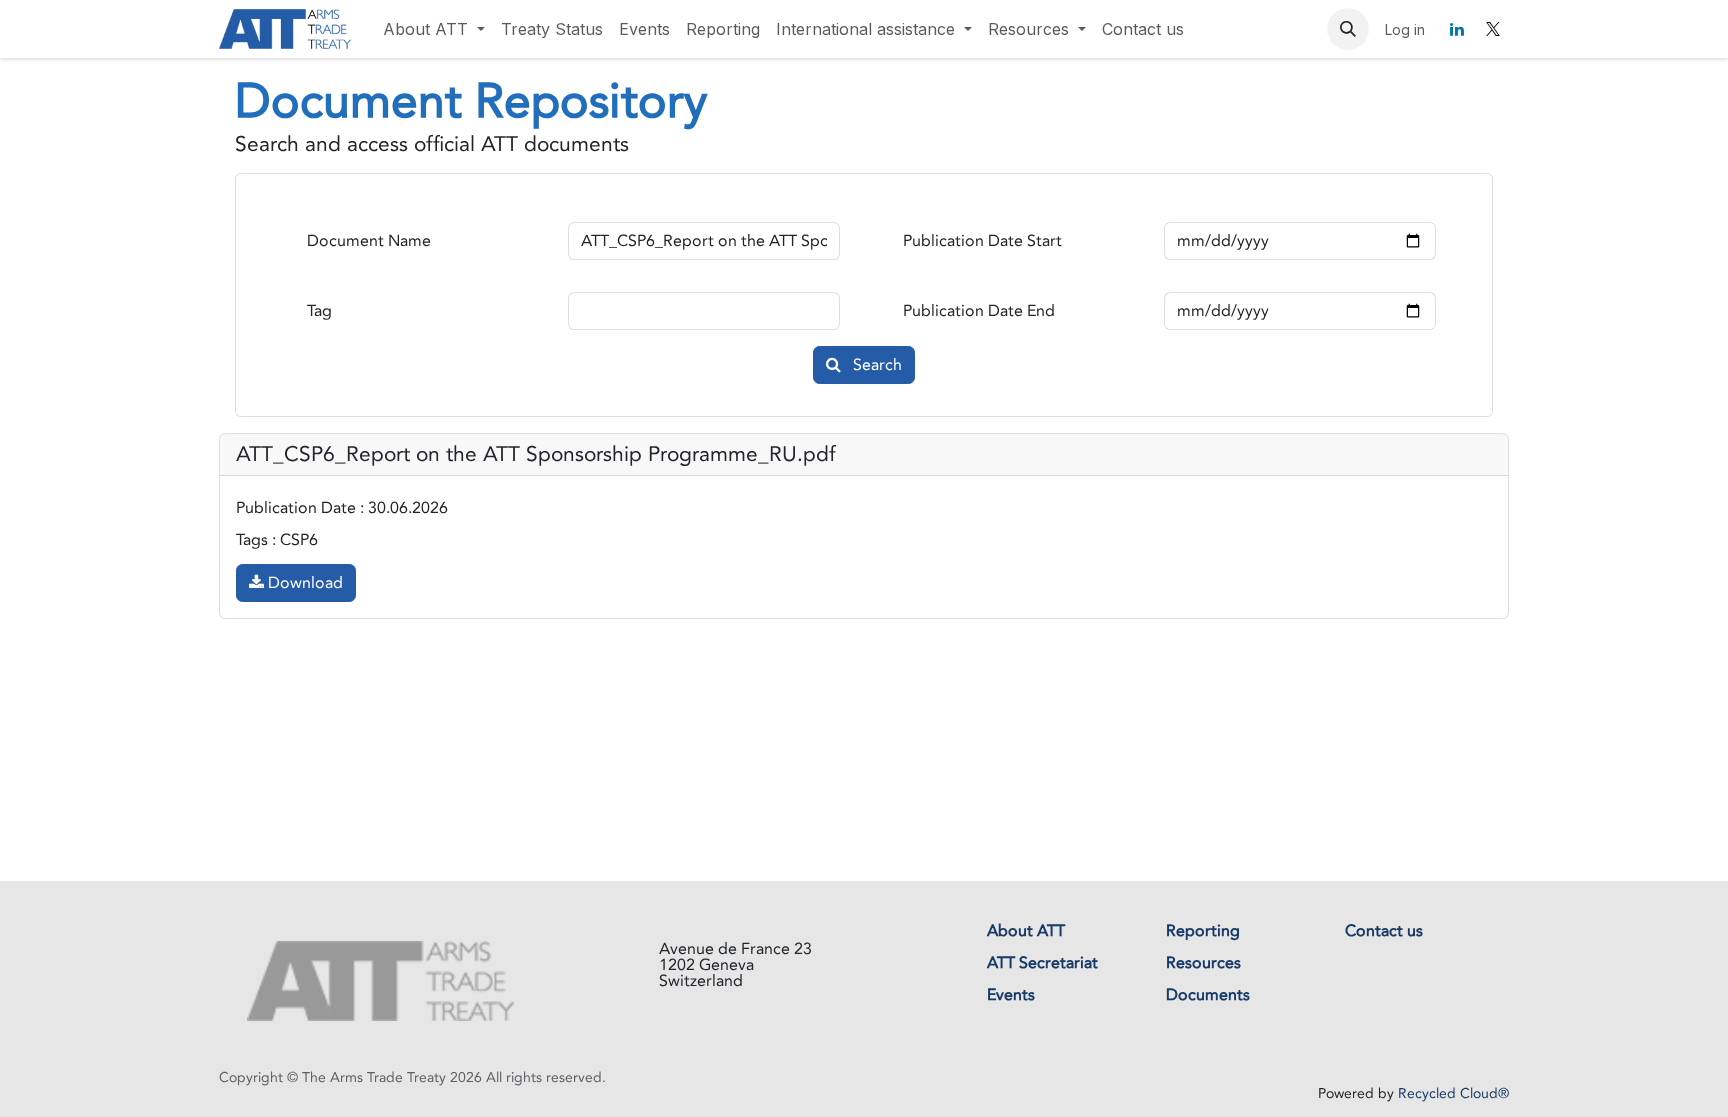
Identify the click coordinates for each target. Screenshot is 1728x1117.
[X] (1493, 29)
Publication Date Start (982, 241)
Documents (1208, 995)
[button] (1348, 29)
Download (303, 583)
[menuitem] (434, 29)
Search (875, 365)
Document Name (369, 241)
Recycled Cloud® (1453, 1093)
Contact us (1384, 931)
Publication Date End (979, 311)
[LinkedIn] (1457, 29)
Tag (319, 311)
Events (1011, 995)
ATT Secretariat (1042, 963)
